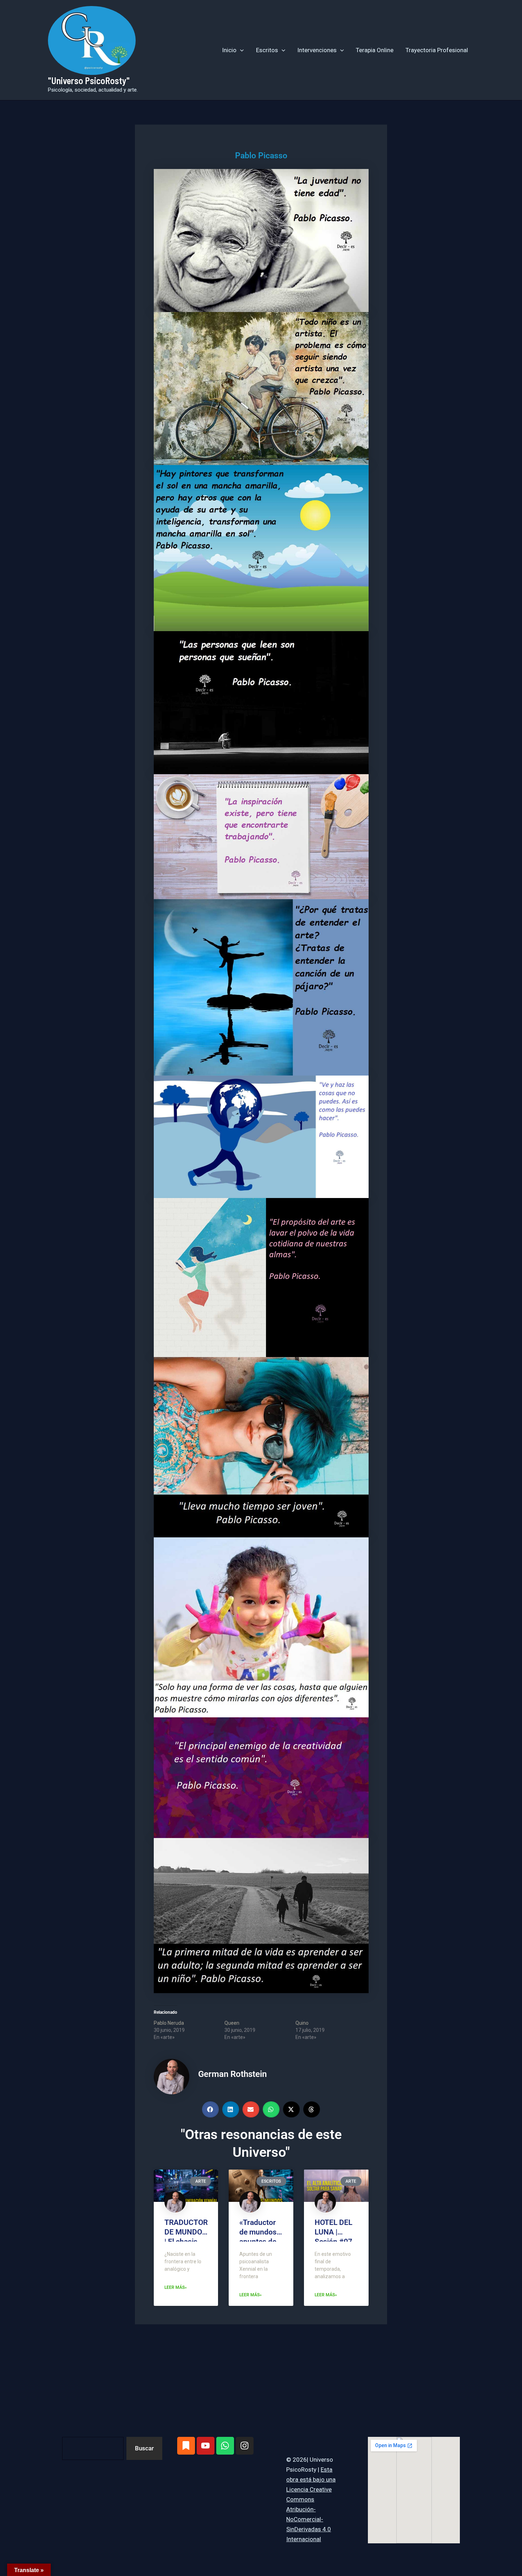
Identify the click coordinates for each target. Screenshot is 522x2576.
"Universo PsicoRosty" (89, 80)
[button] (240, 50)
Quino (302, 2023)
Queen (232, 2023)
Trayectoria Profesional (437, 50)
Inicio (229, 50)
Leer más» (176, 2287)
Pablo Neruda (169, 2023)
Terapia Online (375, 50)
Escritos (267, 50)
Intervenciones (317, 50)
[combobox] (93, 2448)
